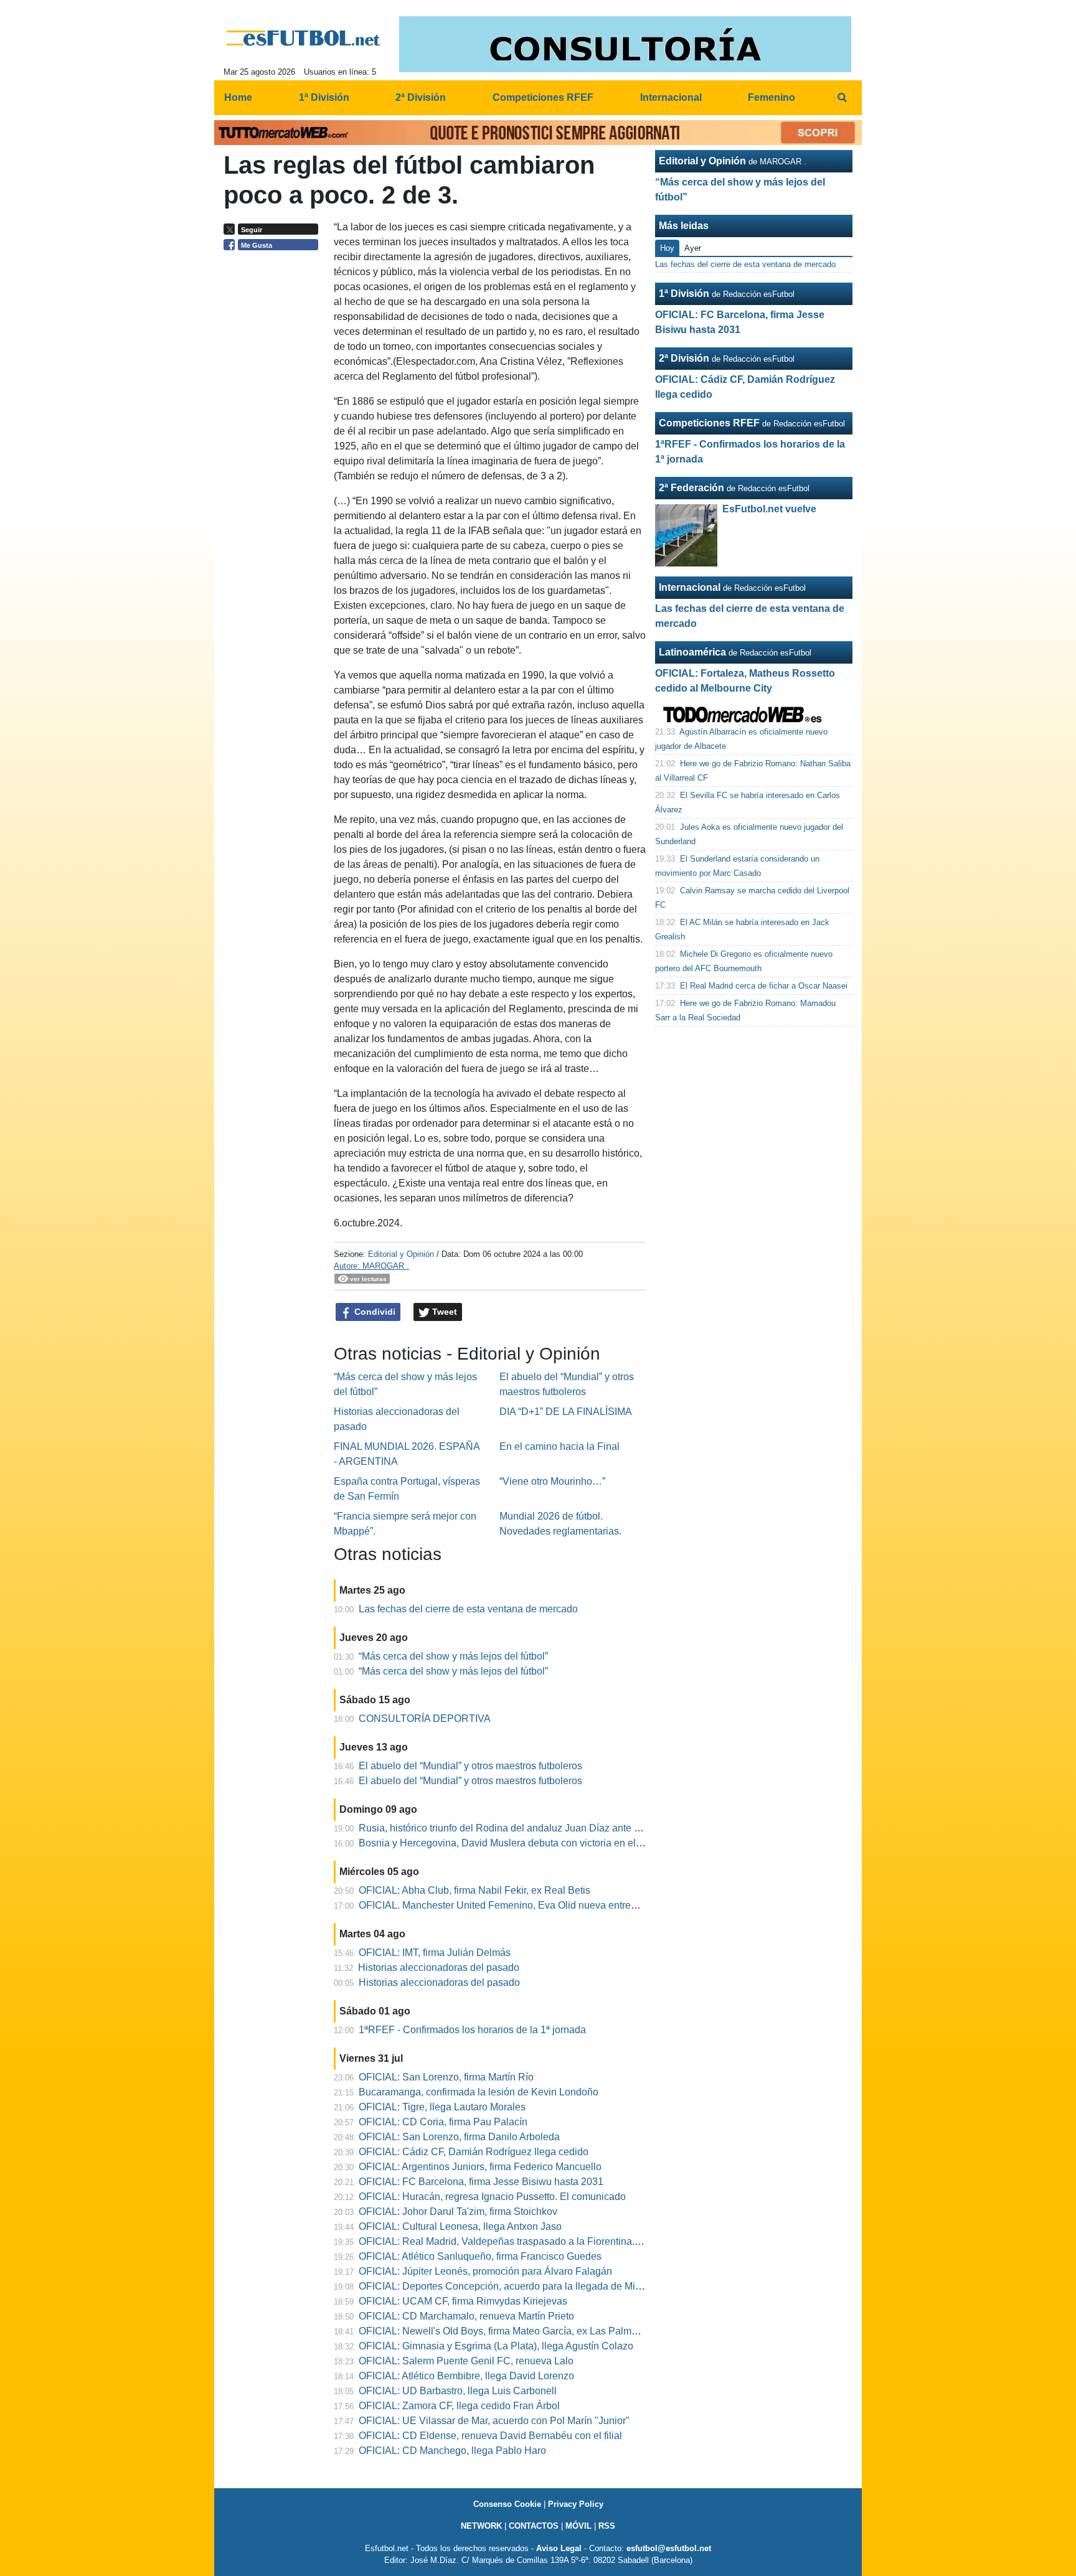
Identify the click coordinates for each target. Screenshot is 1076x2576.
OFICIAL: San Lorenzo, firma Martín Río (446, 2077)
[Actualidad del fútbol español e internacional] (304, 38)
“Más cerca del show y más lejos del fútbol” (453, 1656)
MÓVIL (578, 2526)
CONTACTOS (534, 2526)
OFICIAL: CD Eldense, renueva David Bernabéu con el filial (490, 2436)
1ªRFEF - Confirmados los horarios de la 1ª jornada (472, 2030)
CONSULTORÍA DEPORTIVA (425, 1718)
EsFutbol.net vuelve (769, 509)
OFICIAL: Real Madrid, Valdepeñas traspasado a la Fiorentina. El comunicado (531, 2241)
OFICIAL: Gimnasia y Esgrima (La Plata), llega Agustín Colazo (496, 2346)
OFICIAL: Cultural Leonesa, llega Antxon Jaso (460, 2226)
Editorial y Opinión (401, 1254)
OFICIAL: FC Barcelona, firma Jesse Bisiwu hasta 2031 (481, 2182)
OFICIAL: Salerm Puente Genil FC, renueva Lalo (466, 2361)
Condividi (374, 1312)
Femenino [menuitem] (772, 97)
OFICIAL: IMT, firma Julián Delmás (435, 1953)
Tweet (443, 1312)
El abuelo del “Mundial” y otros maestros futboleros (470, 1766)
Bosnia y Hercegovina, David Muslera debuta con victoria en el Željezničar (523, 1843)
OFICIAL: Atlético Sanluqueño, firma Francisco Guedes (480, 2256)
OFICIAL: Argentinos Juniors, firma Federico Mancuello (480, 2167)
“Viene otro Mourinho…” (552, 1481)
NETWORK (481, 2526)
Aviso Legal (559, 2548)
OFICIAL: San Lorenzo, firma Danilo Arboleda (459, 2137)
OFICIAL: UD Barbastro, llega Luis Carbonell (458, 2391)
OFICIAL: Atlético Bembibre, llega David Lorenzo (466, 2376)
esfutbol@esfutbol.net (669, 2548)
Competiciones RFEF (709, 423)
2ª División (684, 358)
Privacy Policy (576, 2504)
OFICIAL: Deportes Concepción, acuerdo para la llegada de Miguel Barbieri (525, 2286)
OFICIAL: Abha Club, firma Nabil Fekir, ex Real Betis (474, 1890)
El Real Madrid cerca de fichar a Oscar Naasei (764, 986)
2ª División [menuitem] (421, 97)
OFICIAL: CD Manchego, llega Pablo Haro (452, 2451)
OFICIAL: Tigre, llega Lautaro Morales (442, 2107)
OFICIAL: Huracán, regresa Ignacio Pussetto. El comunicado (492, 2197)
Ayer (693, 248)
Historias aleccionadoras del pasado (439, 1967)
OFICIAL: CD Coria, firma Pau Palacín (443, 2122)
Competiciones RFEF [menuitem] (543, 97)
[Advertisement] (274, 448)
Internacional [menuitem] (671, 97)
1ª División (684, 294)
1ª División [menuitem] (324, 97)
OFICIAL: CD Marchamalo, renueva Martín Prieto (466, 2316)
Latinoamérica (692, 652)
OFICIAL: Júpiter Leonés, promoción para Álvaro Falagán (485, 2271)
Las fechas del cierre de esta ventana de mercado (468, 1609)
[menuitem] (842, 98)
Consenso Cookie (507, 2504)
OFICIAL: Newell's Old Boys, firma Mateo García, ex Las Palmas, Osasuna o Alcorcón (547, 2331)
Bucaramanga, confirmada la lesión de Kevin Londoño (479, 2092)
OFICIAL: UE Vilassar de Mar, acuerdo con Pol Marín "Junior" (494, 2421)
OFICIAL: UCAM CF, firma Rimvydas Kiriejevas (463, 2301)
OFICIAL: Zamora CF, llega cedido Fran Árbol (459, 2406)
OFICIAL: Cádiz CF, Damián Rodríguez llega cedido (474, 2152)
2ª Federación (691, 488)
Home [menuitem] (238, 97)
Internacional (690, 587)
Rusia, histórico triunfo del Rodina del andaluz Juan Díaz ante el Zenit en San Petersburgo (558, 1828)
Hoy (667, 248)
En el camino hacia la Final (559, 1446)
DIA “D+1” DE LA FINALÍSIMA (566, 1412)
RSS (607, 2526)
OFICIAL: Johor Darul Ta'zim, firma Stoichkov (458, 2212)
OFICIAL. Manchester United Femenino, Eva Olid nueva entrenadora (510, 1905)
